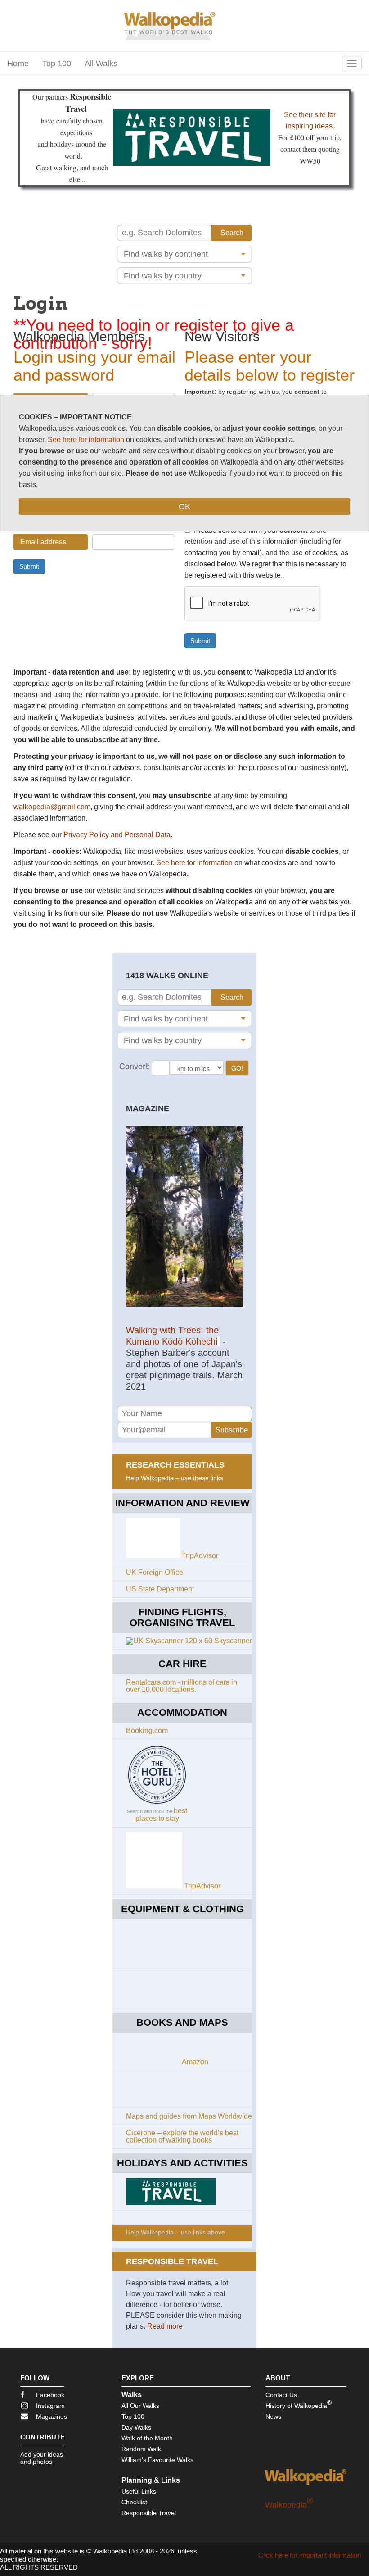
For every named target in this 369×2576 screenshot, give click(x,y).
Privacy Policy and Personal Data (117, 835)
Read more (165, 2326)
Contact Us (281, 2395)
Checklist (134, 2502)
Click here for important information (310, 2555)
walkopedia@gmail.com (52, 807)
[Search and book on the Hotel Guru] (157, 1803)
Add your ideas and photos (42, 2458)
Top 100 (57, 64)
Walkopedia (289, 2505)
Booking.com (147, 1730)
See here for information (194, 863)
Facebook (50, 2395)
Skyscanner (233, 1641)
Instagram (50, 2406)
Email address (43, 542)
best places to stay (162, 1815)
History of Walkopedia (299, 2404)
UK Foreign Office (155, 1572)
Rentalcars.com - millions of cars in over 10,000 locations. (182, 1686)
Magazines (52, 2416)
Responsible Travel (149, 2513)
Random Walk (141, 2449)
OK (184, 506)
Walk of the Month (147, 2438)
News (273, 2416)
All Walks (101, 64)
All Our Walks (140, 2406)
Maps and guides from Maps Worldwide (189, 2116)
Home (18, 64)
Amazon (195, 2062)
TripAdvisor (200, 1556)
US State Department (160, 1589)
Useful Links (139, 2491)
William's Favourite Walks (157, 2460)
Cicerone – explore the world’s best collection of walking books (182, 2136)
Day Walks (136, 2427)
